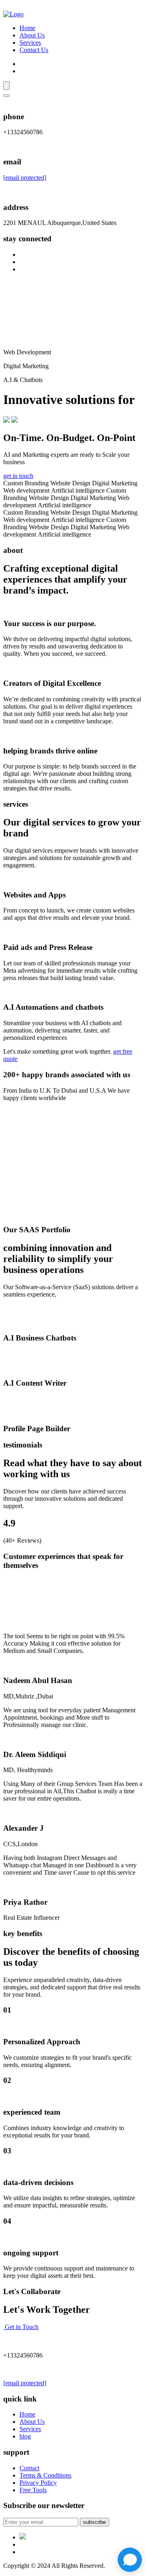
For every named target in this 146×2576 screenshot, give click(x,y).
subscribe (94, 2522)
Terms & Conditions (45, 2475)
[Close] (6, 96)
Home (27, 28)
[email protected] (25, 178)
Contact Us (34, 50)
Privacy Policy (38, 2483)
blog (25, 2436)
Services (30, 43)
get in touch (18, 476)
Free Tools (33, 2490)
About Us (32, 35)
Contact (29, 2468)
